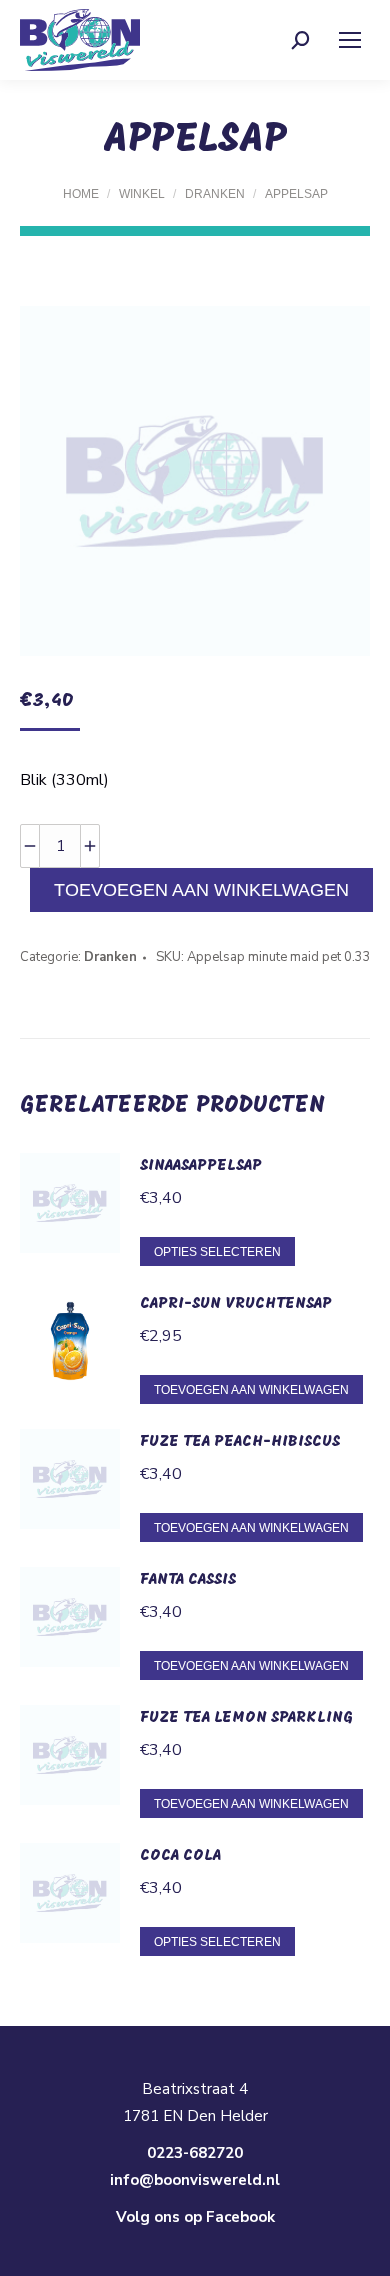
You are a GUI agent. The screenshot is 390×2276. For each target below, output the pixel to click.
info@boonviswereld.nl (195, 2180)
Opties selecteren (217, 1252)
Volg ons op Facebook (195, 2217)
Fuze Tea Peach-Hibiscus (240, 1442)
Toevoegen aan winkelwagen (201, 890)
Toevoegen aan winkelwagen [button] (251, 1390)
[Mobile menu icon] (350, 40)
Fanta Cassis (188, 1580)
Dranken (110, 957)
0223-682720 (195, 2153)
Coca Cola (180, 1856)
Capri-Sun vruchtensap (236, 1304)
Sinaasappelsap (201, 1166)
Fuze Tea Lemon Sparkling (246, 1718)
